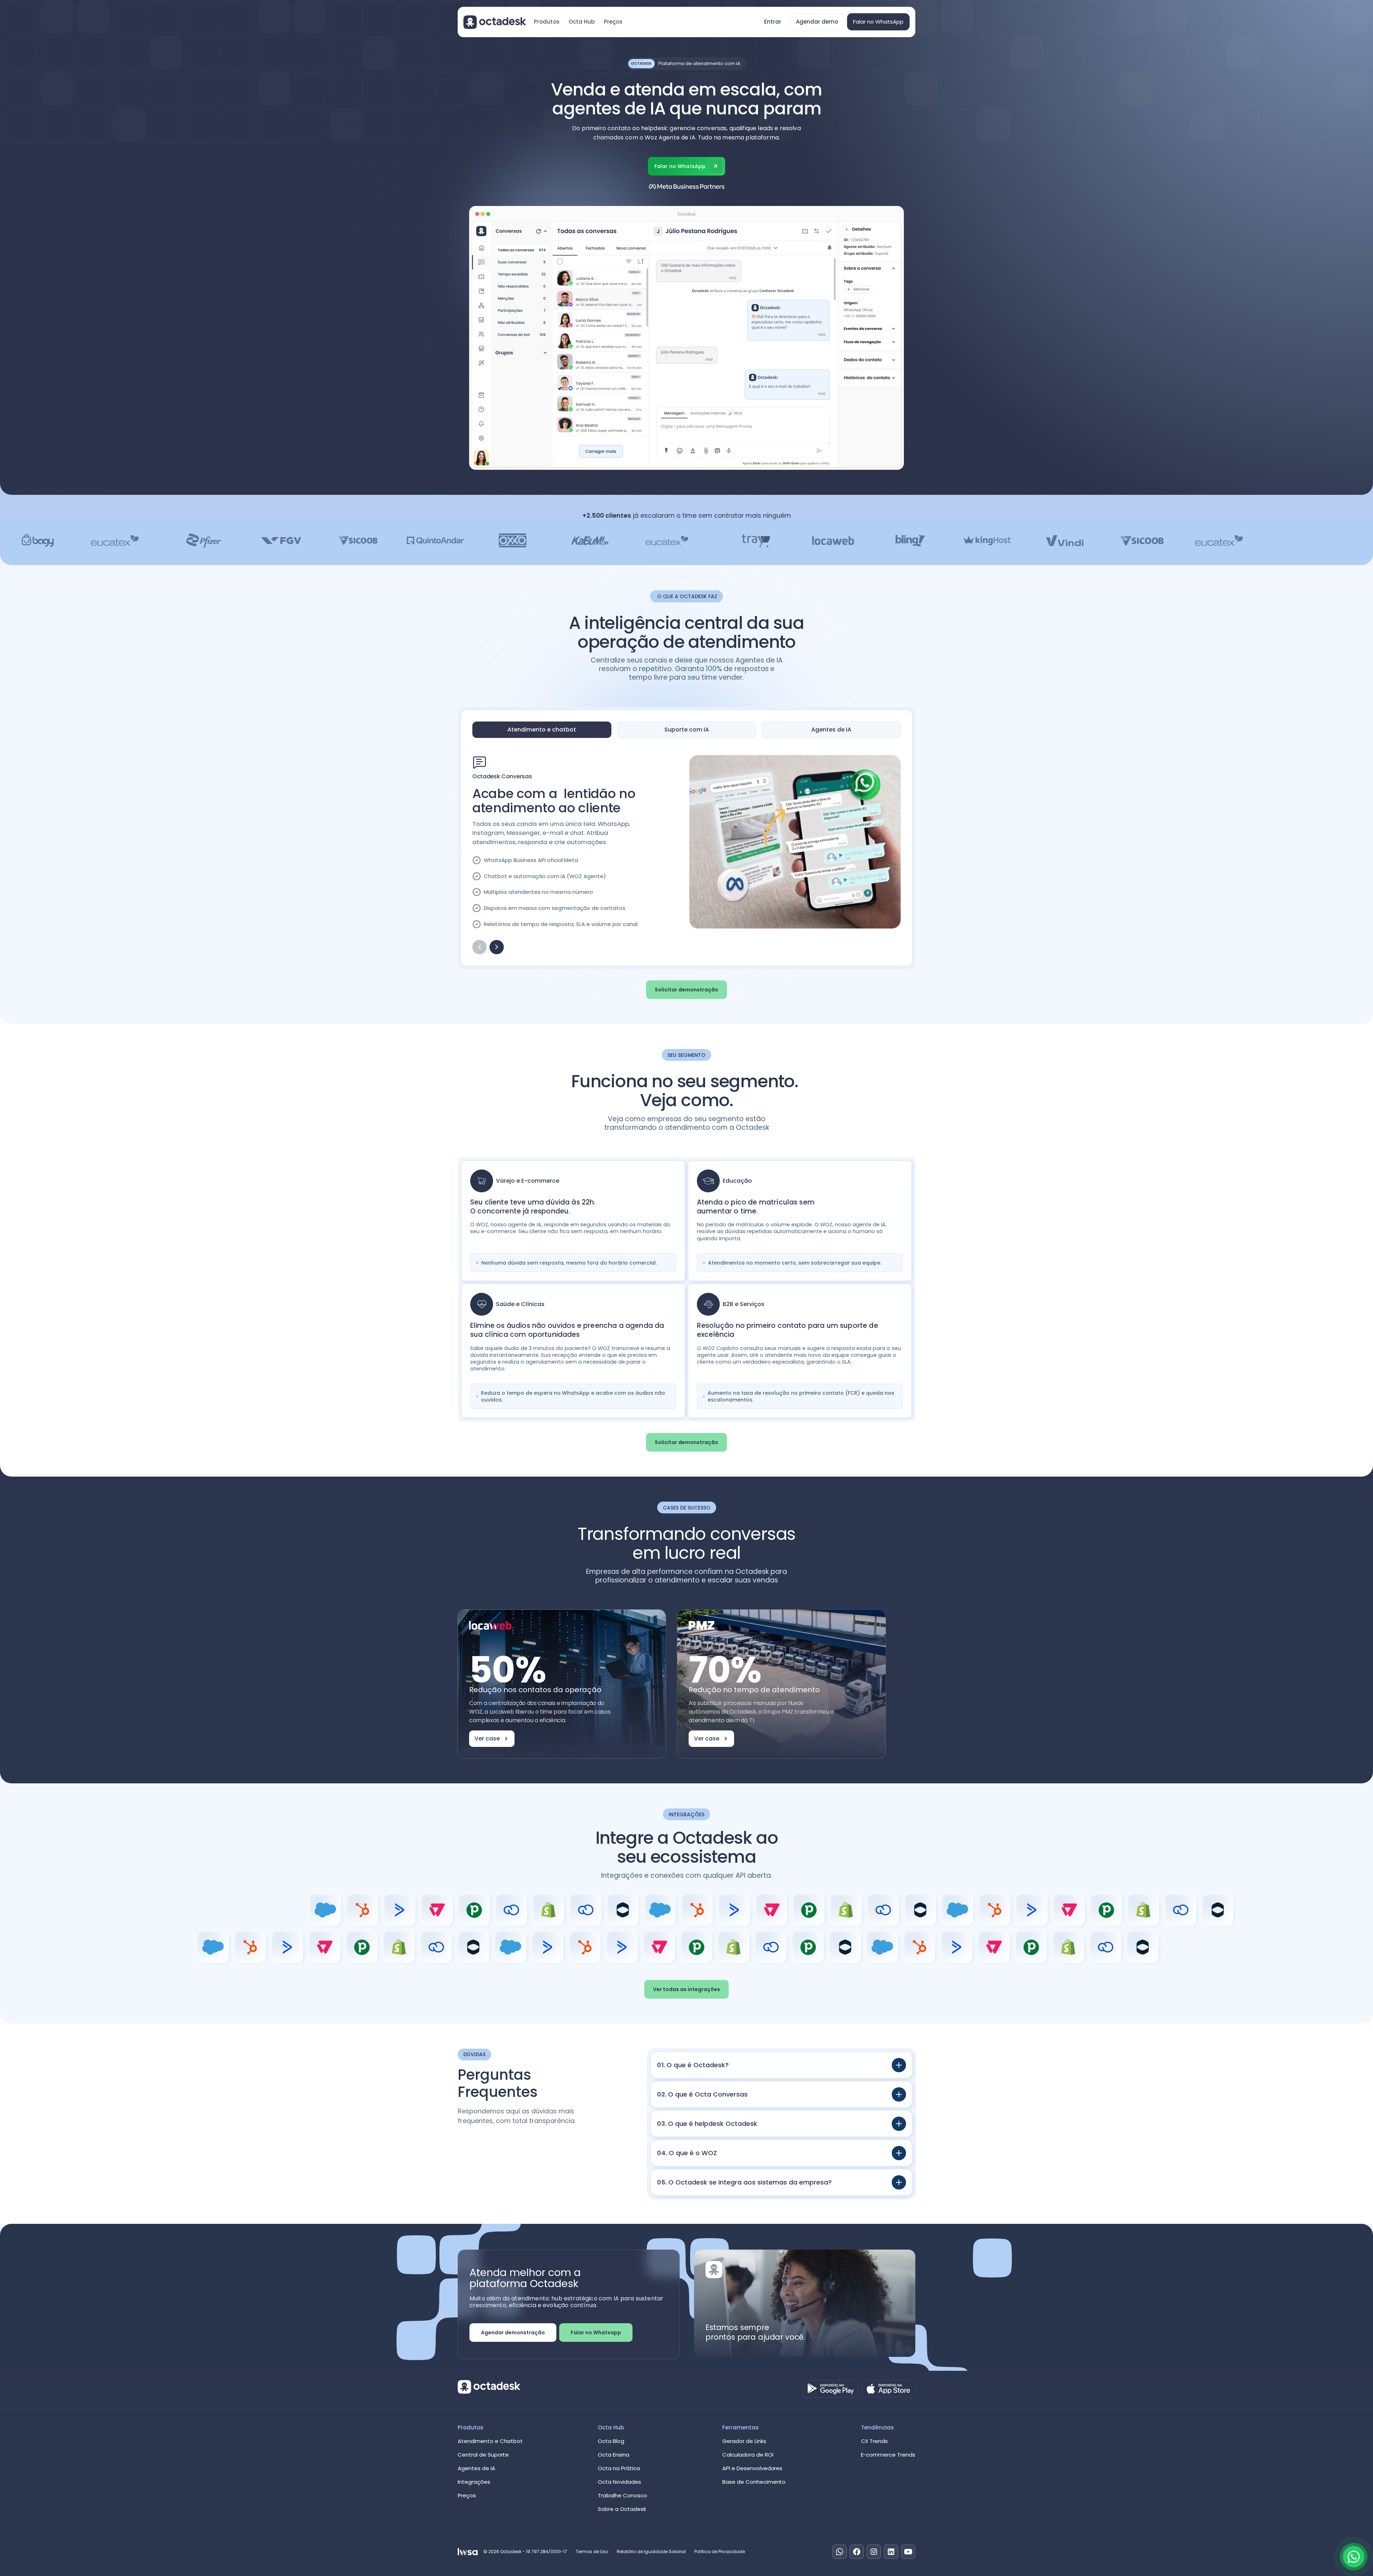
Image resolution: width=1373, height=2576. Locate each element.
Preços (613, 22)
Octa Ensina (614, 2455)
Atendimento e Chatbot (490, 2441)
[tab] (542, 730)
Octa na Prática (619, 2468)
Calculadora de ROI (748, 2455)
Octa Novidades (619, 2482)
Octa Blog (611, 2441)
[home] (495, 22)
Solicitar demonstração (686, 990)
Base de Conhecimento (754, 2482)
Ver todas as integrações (686, 1989)
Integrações (474, 2482)
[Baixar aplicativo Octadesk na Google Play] (831, 2389)
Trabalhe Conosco (622, 2495)
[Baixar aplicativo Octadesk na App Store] (889, 2389)
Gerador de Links (744, 2441)
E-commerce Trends (888, 2455)
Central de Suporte (483, 2455)
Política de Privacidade (720, 2552)
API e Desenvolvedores (752, 2468)
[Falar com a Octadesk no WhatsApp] (1354, 2557)
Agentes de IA (476, 2468)
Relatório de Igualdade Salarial (651, 2552)
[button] (547, 22)
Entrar (773, 22)
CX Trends (875, 2441)
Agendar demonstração (513, 2333)
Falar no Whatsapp (596, 2333)
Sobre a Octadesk (622, 2509)
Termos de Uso (592, 2552)
